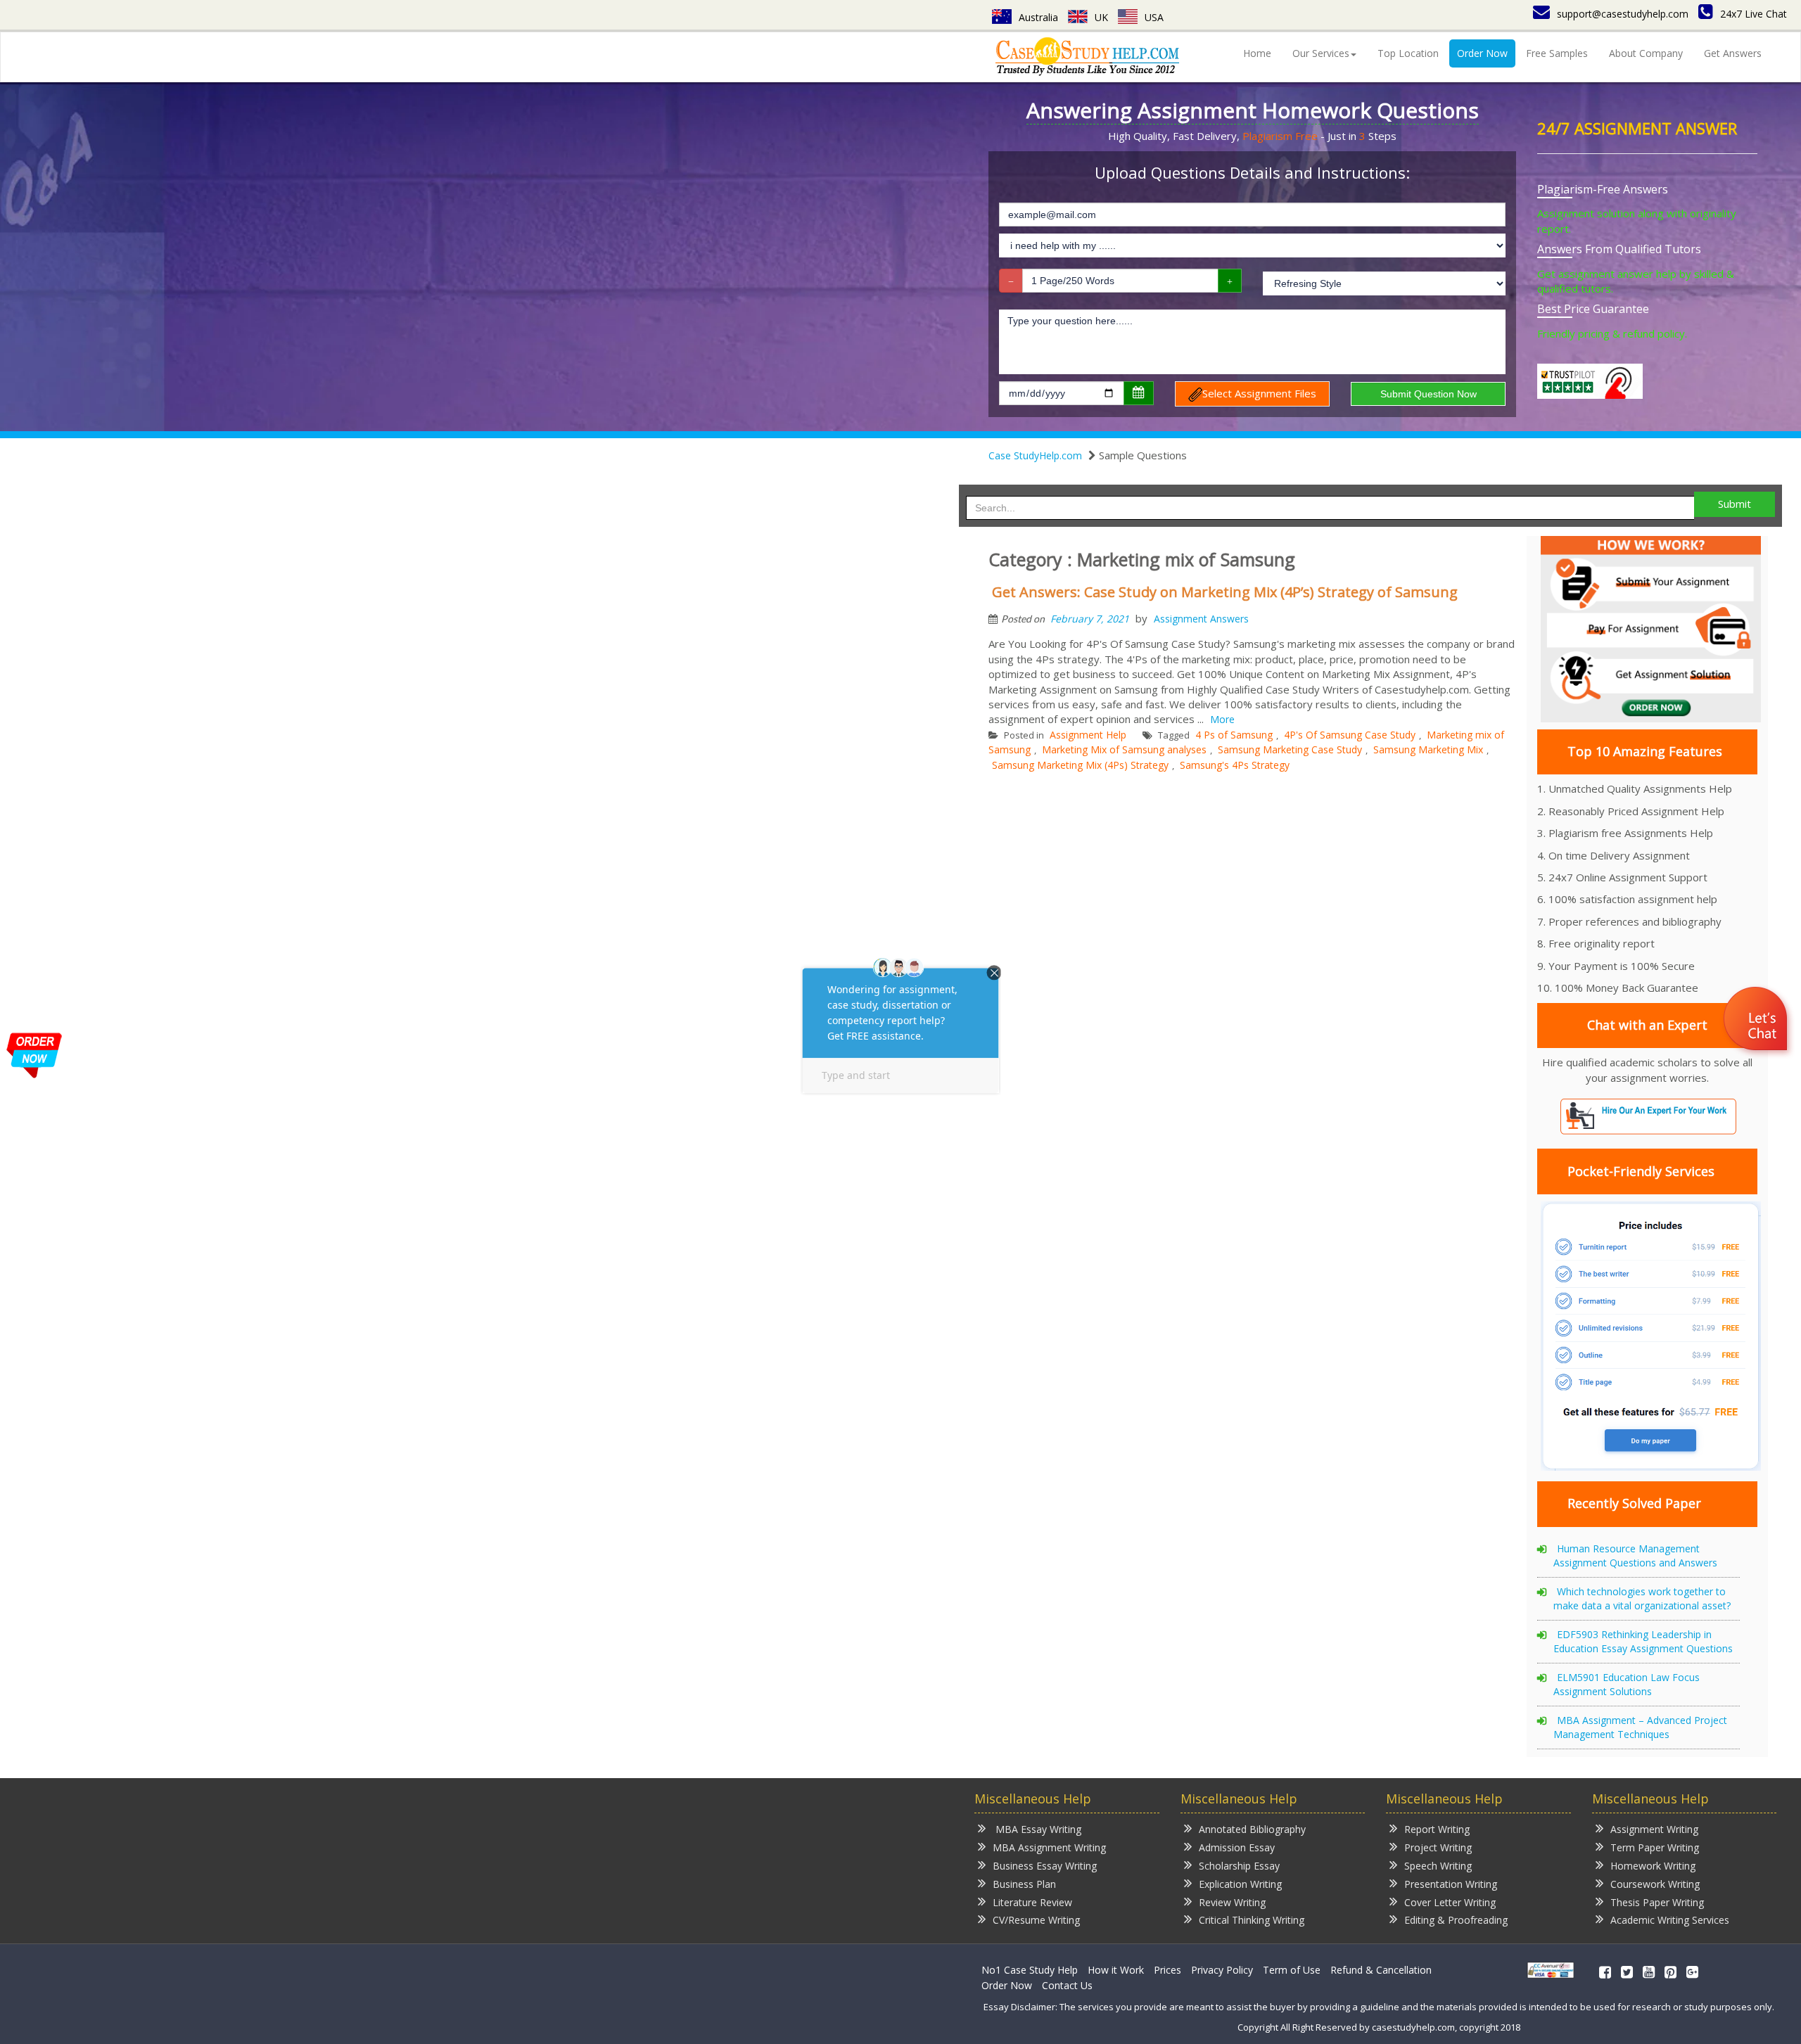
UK (1101, 17)
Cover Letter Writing (1450, 1902)
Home (1257, 53)
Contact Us (1067, 1985)
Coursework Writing (1655, 1884)
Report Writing (1437, 1829)
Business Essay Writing (1045, 1866)
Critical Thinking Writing (1252, 1920)
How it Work (1116, 1970)
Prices (1167, 1970)
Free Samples (1557, 53)
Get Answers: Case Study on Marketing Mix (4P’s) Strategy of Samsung (1225, 592)
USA (1154, 17)
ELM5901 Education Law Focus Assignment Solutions (1627, 1684)
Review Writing (1232, 1902)
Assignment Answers (1201, 619)
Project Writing (1438, 1847)
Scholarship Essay (1239, 1866)
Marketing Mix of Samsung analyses (1124, 749)
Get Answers (1733, 53)
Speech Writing (1438, 1866)
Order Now (1482, 53)
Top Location (1408, 53)
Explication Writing (1240, 1884)
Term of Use (1292, 1970)
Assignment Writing (1654, 1829)
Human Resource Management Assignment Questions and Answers (1635, 1556)
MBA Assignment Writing (1049, 1847)
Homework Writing (1653, 1866)
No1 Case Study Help (1030, 1970)
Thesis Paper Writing (1657, 1902)
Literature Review (1032, 1902)
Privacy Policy (1222, 1970)
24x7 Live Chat (1754, 14)
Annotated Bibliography (1252, 1829)
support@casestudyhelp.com (1623, 14)
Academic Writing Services (1670, 1920)
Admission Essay (1237, 1847)
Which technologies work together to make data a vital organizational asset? (1642, 1598)
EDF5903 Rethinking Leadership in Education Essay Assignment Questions (1643, 1641)
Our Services (1321, 53)
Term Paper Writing (1655, 1847)
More (1222, 719)
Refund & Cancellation (1381, 1970)
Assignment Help (1088, 735)
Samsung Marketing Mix (1428, 749)
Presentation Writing (1451, 1884)
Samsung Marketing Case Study (1290, 749)
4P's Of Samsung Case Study (1350, 735)
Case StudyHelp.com (1035, 455)
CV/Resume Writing (1036, 1920)
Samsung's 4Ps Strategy (1235, 765)
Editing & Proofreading (1456, 1920)
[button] (1757, 1021)
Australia (1038, 17)
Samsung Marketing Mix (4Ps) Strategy (1080, 765)
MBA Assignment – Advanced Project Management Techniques (1640, 1727)
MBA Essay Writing (1037, 1829)
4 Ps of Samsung (1234, 735)
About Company (1646, 53)
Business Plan (1024, 1884)
